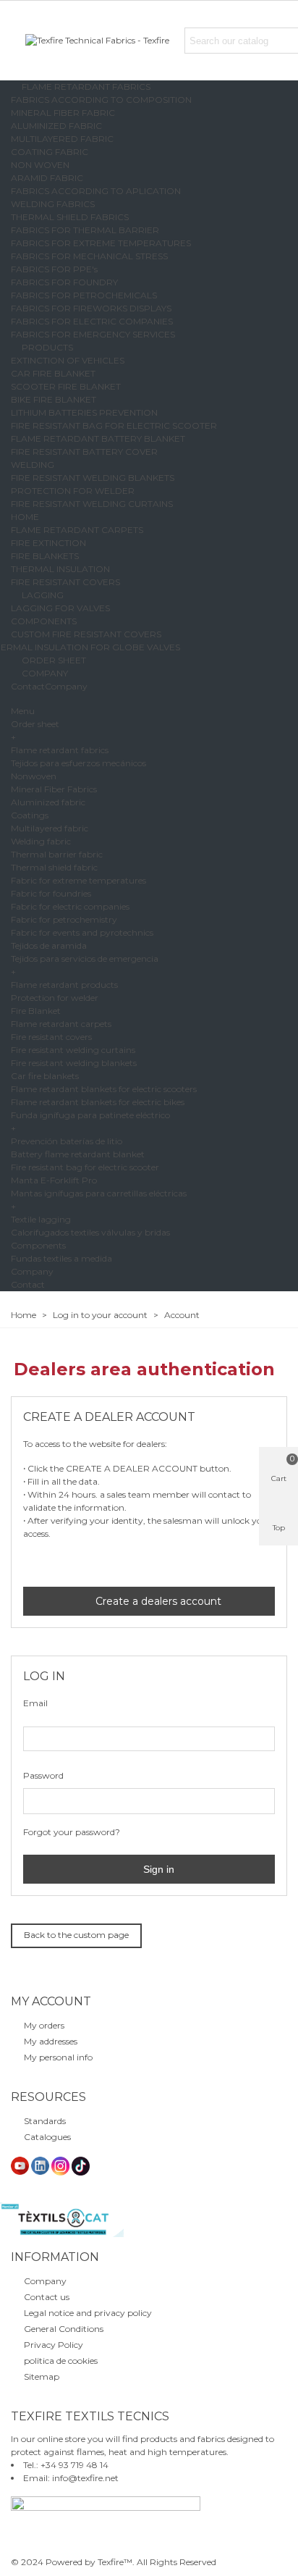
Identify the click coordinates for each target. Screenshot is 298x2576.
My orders (44, 2025)
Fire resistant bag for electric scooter (85, 1167)
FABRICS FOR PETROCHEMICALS (84, 295)
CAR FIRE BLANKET (53, 373)
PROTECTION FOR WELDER (73, 491)
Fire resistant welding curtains (73, 1050)
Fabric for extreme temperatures (78, 880)
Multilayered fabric (50, 828)
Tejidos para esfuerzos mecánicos (78, 763)
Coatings (30, 815)
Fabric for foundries (51, 893)
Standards (45, 2121)
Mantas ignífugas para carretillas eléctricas (99, 1193)
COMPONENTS (44, 621)
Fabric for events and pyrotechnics (82, 932)
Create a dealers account (157, 1601)
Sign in (157, 1869)
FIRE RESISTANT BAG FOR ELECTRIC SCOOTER (114, 425)
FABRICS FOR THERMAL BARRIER (85, 230)
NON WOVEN (40, 165)
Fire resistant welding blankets (74, 1063)
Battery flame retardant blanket (78, 1154)
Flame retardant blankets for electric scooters (104, 1089)
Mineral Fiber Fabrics (54, 789)
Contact (28, 686)
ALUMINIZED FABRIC (56, 126)
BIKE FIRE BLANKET (54, 399)
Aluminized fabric (48, 802)
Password (43, 1775)
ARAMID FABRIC (47, 178)
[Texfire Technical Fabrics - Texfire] (105, 41)
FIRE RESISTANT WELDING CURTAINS (92, 504)
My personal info (58, 2057)
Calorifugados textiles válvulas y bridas (90, 1232)
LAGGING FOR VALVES (60, 608)
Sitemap (42, 2376)
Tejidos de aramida (49, 945)
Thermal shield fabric (54, 867)
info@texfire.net (85, 2478)
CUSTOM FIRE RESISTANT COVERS (86, 634)
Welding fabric (41, 841)
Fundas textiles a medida (61, 1258)
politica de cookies (61, 2361)
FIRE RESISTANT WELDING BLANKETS (93, 478)
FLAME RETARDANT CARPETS (77, 530)
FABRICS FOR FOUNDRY (64, 282)
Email (35, 1703)
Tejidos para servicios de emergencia (85, 958)
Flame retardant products (64, 985)
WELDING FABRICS (53, 204)
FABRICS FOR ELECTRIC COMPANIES (92, 321)
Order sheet (35, 724)
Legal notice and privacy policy (88, 2313)
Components (38, 1245)
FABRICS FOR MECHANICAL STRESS (89, 256)
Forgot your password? (72, 1832)
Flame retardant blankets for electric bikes (98, 1102)
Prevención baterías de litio (67, 1141)
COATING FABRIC (50, 152)
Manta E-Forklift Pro (54, 1180)
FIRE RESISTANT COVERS (65, 582)
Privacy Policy (54, 2345)
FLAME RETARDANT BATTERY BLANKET (98, 439)
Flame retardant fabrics (60, 750)
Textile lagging (41, 1219)
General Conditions (64, 2329)
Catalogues (47, 2137)
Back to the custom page (76, 1935)
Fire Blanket (36, 1011)
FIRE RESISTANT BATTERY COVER (84, 452)
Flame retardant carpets (61, 1024)
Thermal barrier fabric (57, 854)
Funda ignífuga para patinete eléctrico (90, 1115)
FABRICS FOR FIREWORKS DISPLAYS (91, 308)
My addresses (51, 2041)
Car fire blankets (45, 1076)
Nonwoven (34, 776)
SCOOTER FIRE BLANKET (66, 386)
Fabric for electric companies (70, 906)
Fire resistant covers (51, 1037)
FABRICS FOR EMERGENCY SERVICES (93, 334)
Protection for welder (55, 998)
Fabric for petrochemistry (64, 919)
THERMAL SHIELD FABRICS (70, 217)
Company (66, 686)
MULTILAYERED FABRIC (62, 139)
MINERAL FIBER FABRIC (63, 113)
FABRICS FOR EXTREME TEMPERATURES (101, 243)
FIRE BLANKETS (45, 556)
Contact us (47, 2297)
